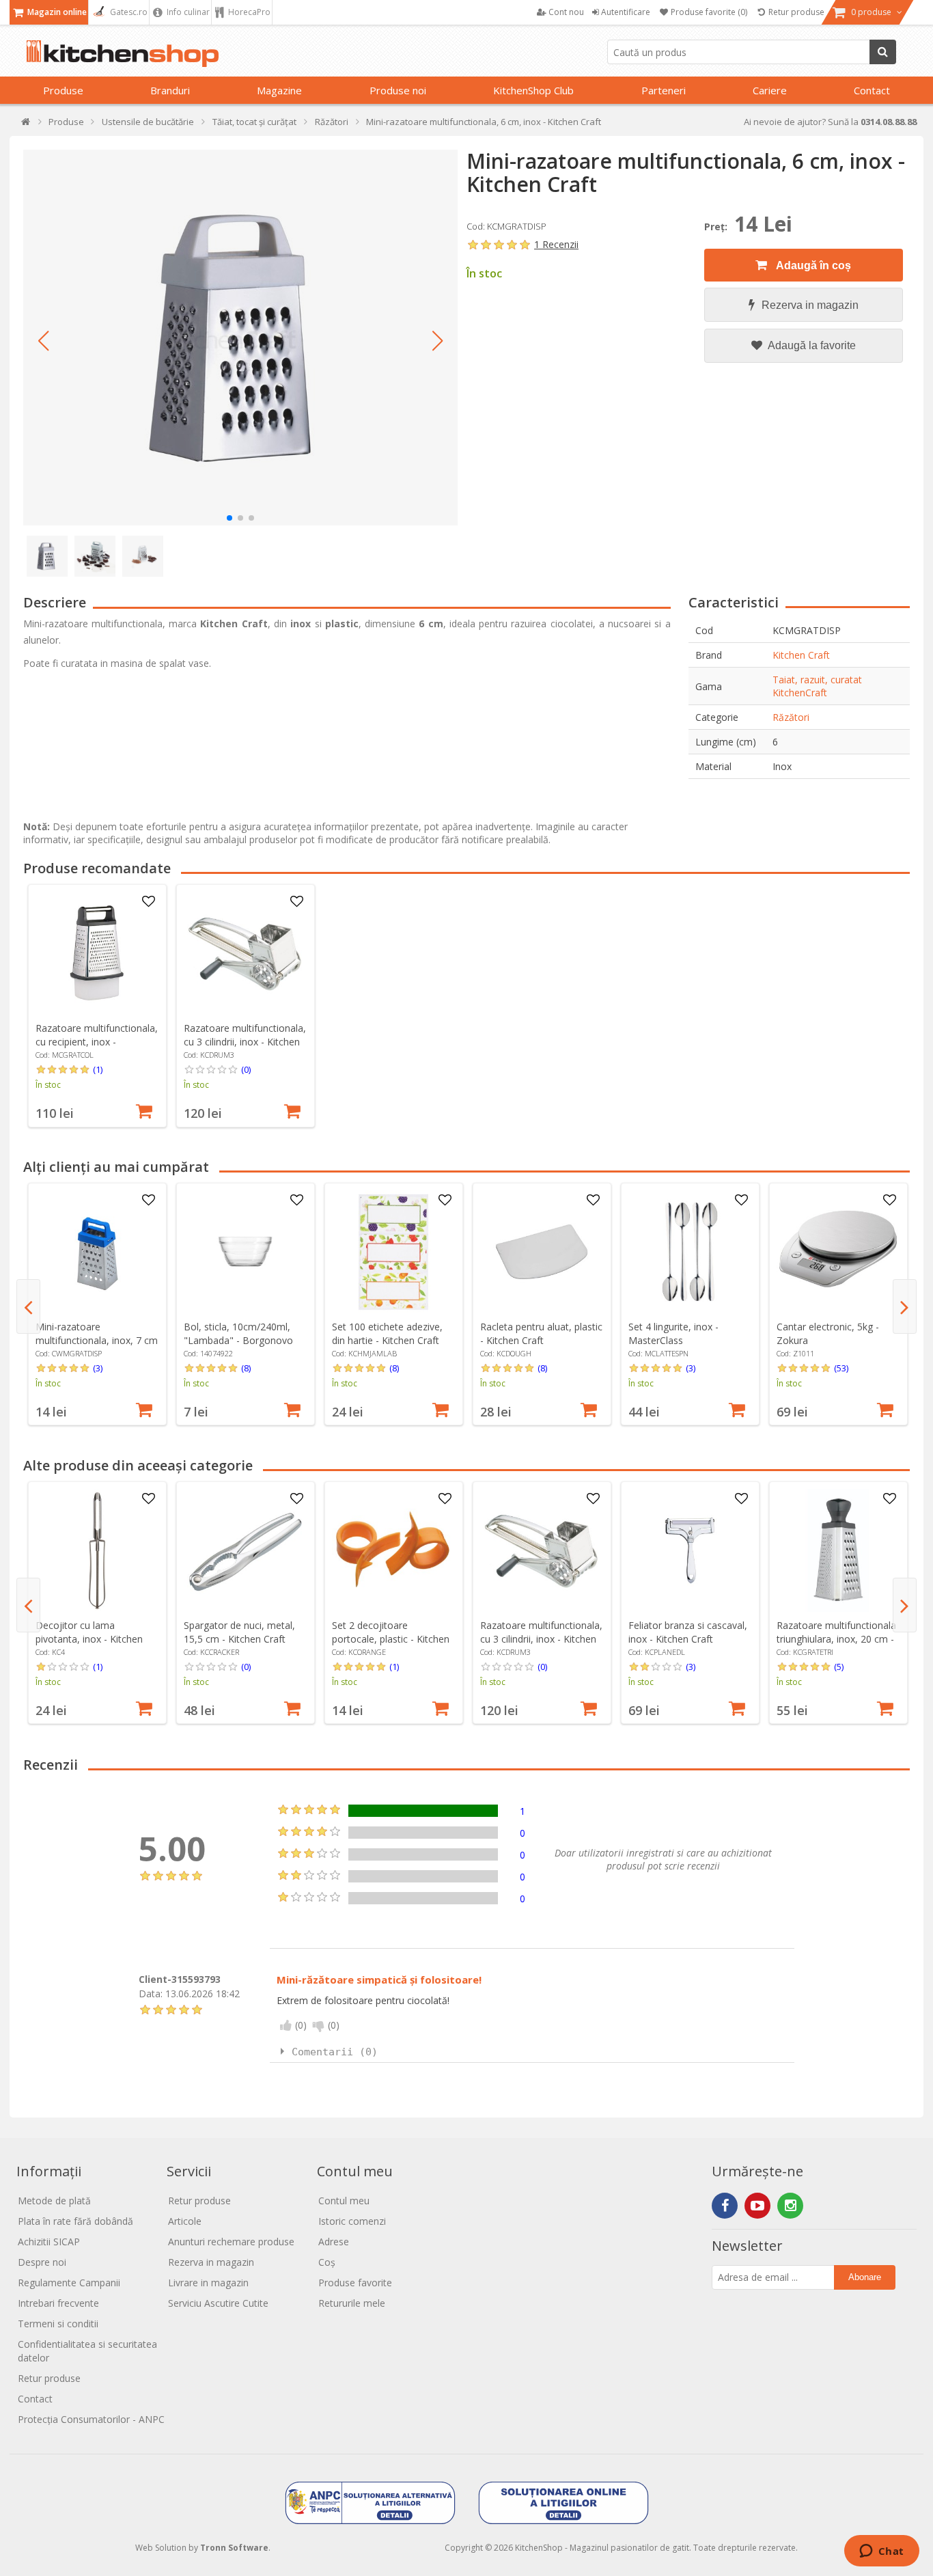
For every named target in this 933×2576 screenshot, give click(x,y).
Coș (327, 2262)
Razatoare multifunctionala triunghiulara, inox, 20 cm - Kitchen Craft (836, 1639)
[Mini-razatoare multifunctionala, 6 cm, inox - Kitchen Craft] (240, 338)
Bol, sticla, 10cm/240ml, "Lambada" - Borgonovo (238, 1333)
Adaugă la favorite (811, 345)
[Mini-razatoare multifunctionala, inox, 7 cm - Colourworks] (97, 1252)
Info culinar (187, 12)
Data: (151, 1993)
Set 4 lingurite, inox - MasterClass (673, 1333)
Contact (872, 90)
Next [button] (905, 1306)
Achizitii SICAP (49, 2242)
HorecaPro (248, 12)
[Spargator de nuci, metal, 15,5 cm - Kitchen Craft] (245, 1550)
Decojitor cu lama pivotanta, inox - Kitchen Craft (89, 1639)
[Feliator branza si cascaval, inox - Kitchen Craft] (690, 1550)
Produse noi (398, 90)
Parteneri (664, 90)
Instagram (790, 2206)
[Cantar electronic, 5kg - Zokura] (838, 1252)
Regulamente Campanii (69, 2283)
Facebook (725, 2206)
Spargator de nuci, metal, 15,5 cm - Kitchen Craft (239, 1632)
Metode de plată (54, 2201)
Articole (185, 2221)
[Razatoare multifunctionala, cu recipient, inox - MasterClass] (97, 953)
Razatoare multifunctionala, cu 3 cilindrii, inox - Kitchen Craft (245, 1042)
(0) (246, 1069)
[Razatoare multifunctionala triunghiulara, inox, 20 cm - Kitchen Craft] (838, 1550)
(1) (98, 1069)
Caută (883, 52)
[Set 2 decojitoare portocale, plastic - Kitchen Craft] (393, 1550)
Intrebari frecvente (58, 2303)
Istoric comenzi (352, 2221)
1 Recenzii (556, 244)
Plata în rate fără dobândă (75, 2221)
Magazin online (56, 12)
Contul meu (344, 2201)
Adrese (334, 2242)
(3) (98, 1368)
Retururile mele (352, 2303)
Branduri (170, 90)
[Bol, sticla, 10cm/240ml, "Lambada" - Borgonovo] (245, 1252)
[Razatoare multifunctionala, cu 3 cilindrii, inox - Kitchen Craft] (245, 953)
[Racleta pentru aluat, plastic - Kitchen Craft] (542, 1252)
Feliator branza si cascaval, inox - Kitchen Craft (688, 1632)
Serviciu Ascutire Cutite (218, 2303)
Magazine (279, 90)
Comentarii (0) (335, 2052)
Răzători (791, 717)
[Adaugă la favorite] (148, 902)
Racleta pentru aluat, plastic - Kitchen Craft (541, 1333)
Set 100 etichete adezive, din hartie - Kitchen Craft (387, 1333)
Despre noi (42, 2262)
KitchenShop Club (533, 90)
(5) (839, 1667)
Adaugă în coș (812, 265)
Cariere (770, 90)
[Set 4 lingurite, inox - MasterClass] (690, 1252)
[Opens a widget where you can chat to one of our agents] (881, 2552)
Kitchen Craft (801, 655)
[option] (97, 1006)
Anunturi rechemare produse (231, 2242)
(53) (841, 1368)
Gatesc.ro (128, 12)
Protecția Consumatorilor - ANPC (91, 2419)
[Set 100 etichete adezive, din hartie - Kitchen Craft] (393, 1252)
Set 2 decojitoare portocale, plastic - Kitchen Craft (391, 1639)
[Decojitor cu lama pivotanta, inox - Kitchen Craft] (97, 1550)
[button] (44, 341)
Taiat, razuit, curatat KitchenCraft (817, 686)
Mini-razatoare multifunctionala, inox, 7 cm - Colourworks (97, 1340)
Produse (63, 90)
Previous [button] (28, 1306)
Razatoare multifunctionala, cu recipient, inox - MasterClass (97, 1042)
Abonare (865, 2277)
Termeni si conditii (58, 2324)
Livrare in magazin (208, 2283)
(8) (246, 1368)
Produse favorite (355, 2283)
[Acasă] (26, 125)
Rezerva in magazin (810, 305)
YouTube (757, 2206)
